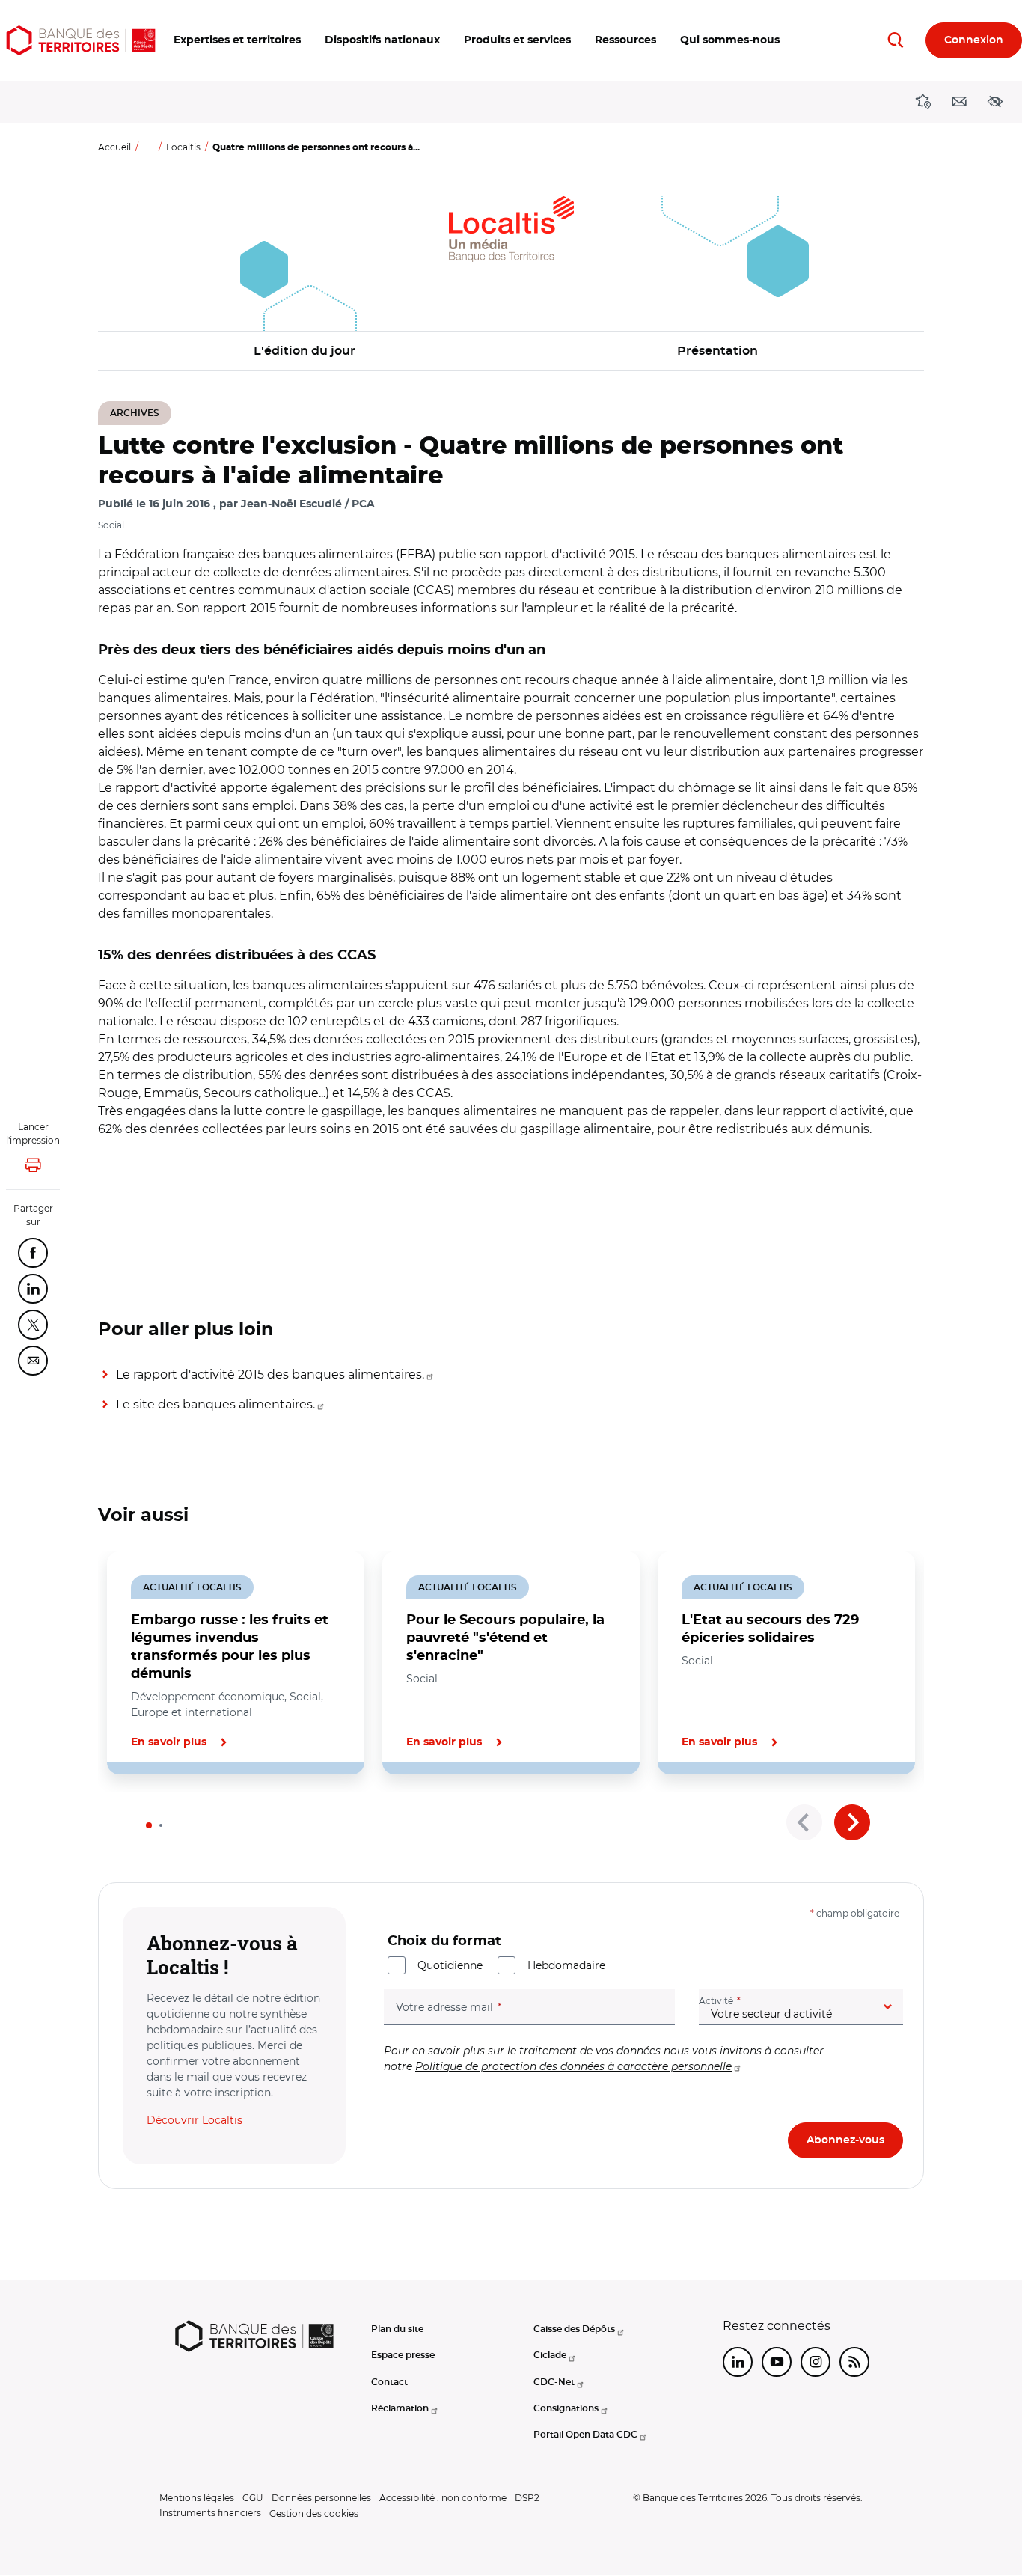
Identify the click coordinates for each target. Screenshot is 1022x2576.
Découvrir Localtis (195, 2120)
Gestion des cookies (314, 2514)
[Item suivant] (852, 1822)
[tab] (149, 1825)
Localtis (183, 147)
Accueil (114, 147)
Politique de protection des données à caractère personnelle (573, 2066)
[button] (237, 40)
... (149, 147)
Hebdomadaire (566, 1965)
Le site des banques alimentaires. (215, 1404)
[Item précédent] (804, 1822)
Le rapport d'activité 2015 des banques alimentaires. (270, 1374)
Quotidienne (450, 1965)
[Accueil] (81, 40)
